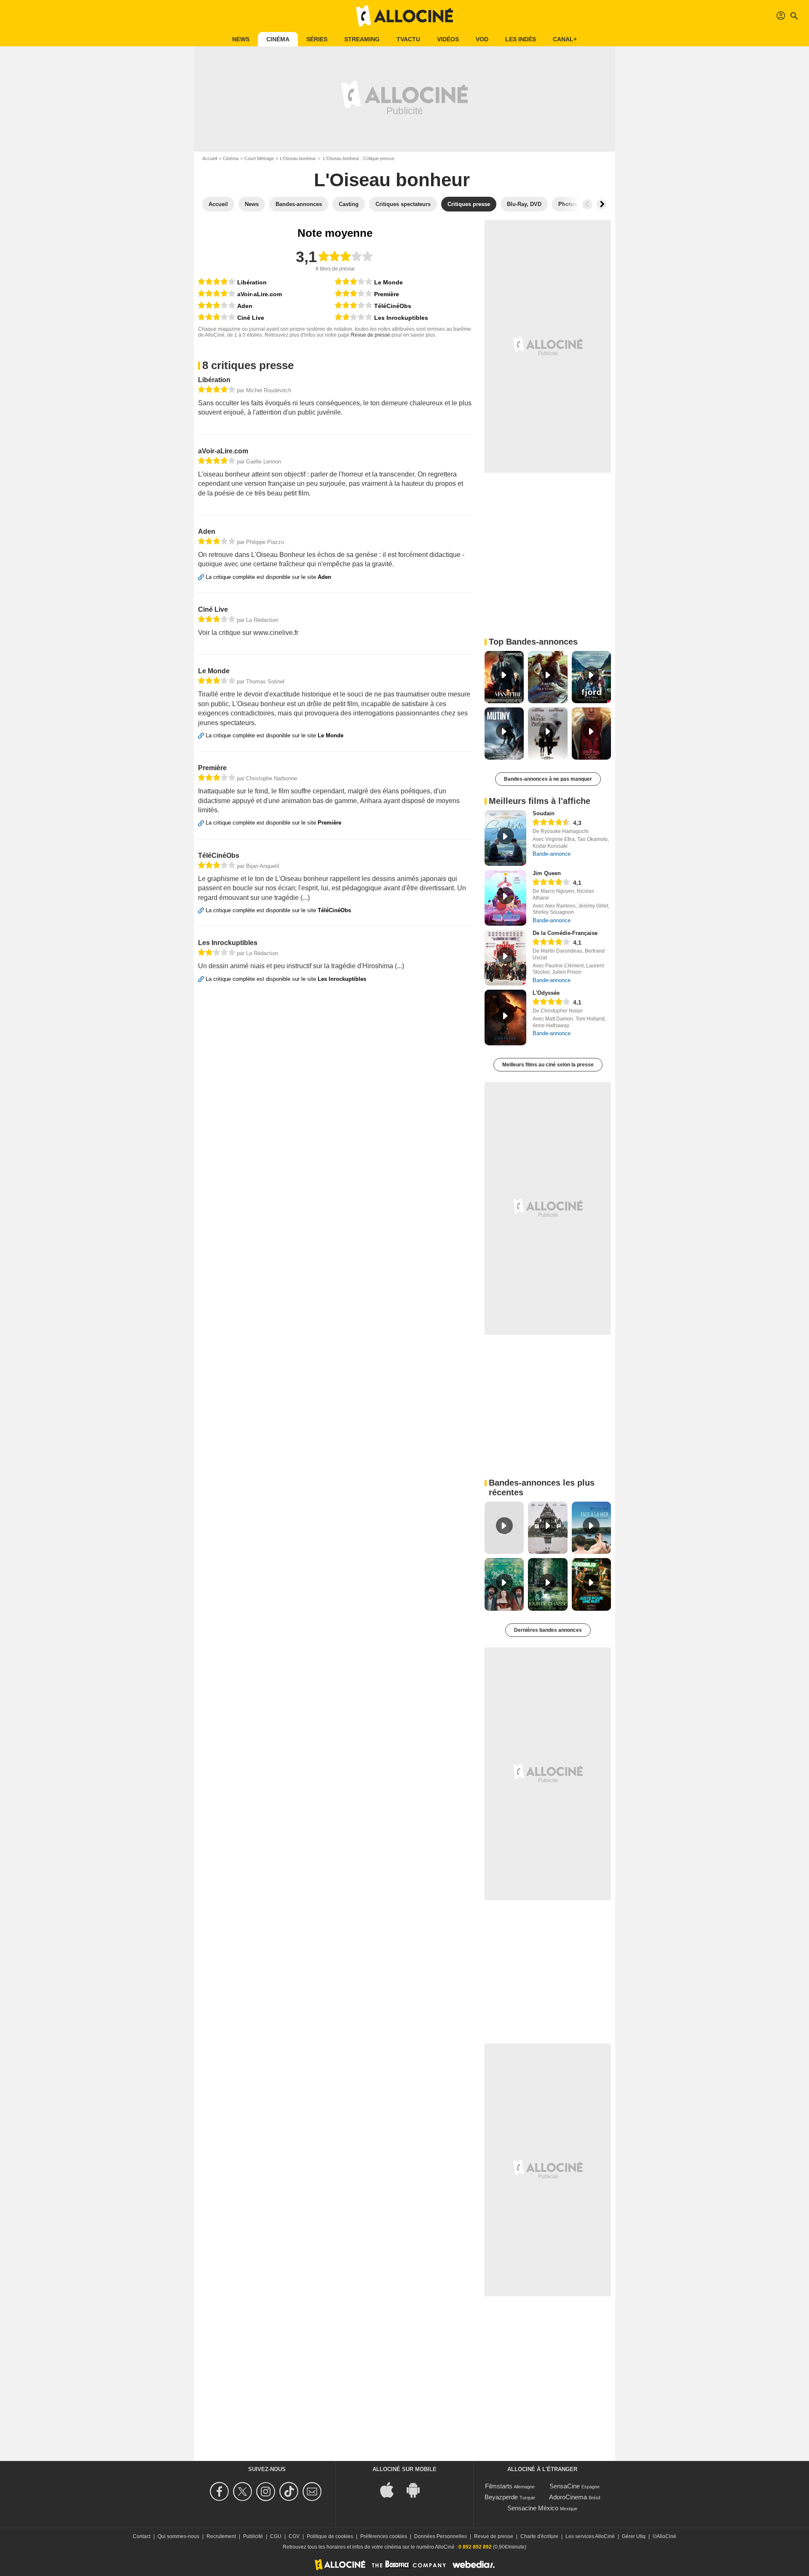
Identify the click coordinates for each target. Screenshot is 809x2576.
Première (387, 294)
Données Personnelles (441, 2536)
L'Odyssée (546, 993)
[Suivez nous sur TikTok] (290, 2492)
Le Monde (388, 282)
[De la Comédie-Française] (505, 958)
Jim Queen (547, 873)
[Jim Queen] (505, 898)
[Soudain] (505, 838)
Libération (252, 282)
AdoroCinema (568, 2497)
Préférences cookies (384, 2536)
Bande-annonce (552, 854)
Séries (317, 39)
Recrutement (221, 2536)
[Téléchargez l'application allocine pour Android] (418, 2489)
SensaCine (565, 2486)
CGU (276, 2536)
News (241, 39)
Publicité (253, 2536)
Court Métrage (259, 158)
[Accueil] (404, 16)
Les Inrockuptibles (401, 318)
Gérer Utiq (634, 2536)
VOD (482, 39)
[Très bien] (217, 282)
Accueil (210, 158)
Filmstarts (499, 2486)
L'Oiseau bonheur (298, 158)
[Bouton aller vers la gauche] (587, 204)
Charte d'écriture (539, 2536)
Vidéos (448, 39)
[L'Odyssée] (505, 1018)
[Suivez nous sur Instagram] (267, 2492)
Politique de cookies (330, 2536)
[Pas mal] (217, 305)
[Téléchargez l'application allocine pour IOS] (391, 2489)
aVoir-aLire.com (260, 294)
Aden (245, 306)
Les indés (521, 39)
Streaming (362, 39)
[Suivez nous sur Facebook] (221, 2492)
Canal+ (565, 39)
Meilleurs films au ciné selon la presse (548, 1065)
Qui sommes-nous (178, 2536)
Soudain (544, 813)
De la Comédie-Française (565, 933)
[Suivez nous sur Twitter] (244, 2492)
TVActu (408, 39)
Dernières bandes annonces (548, 1630)
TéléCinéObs (393, 306)
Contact (142, 2536)
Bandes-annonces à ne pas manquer (548, 779)
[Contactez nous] (313, 2492)
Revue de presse (371, 335)
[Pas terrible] (354, 317)
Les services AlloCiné (590, 2536)
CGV (294, 2536)
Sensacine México (533, 2508)
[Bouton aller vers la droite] (602, 204)
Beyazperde (501, 2497)
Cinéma (278, 39)
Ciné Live (251, 318)
